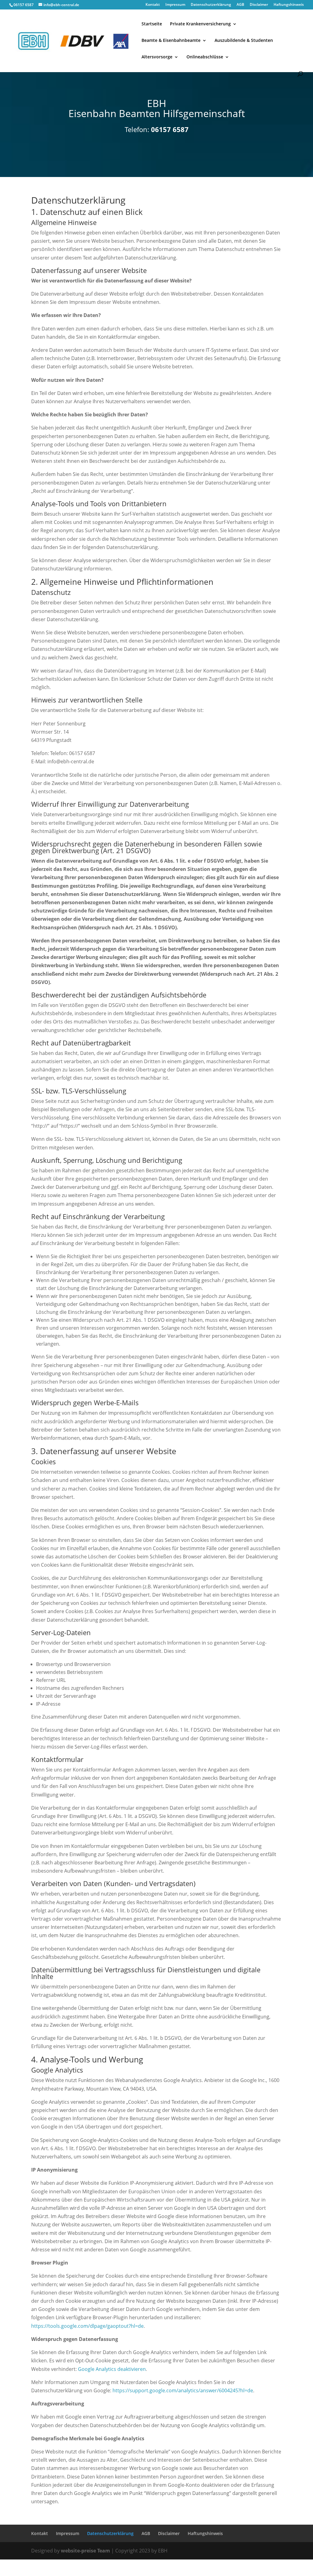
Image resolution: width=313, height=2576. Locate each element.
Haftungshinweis (289, 5)
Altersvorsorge (157, 57)
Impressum (175, 5)
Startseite (152, 24)
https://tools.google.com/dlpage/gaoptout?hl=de (87, 2326)
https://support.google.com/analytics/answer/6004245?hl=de (183, 2390)
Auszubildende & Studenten (244, 41)
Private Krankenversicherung (200, 24)
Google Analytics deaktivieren (112, 2369)
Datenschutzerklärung (211, 5)
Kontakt (153, 5)
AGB (240, 5)
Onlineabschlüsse (205, 57)
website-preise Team (85, 2551)
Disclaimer (259, 5)
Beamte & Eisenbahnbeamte (171, 41)
